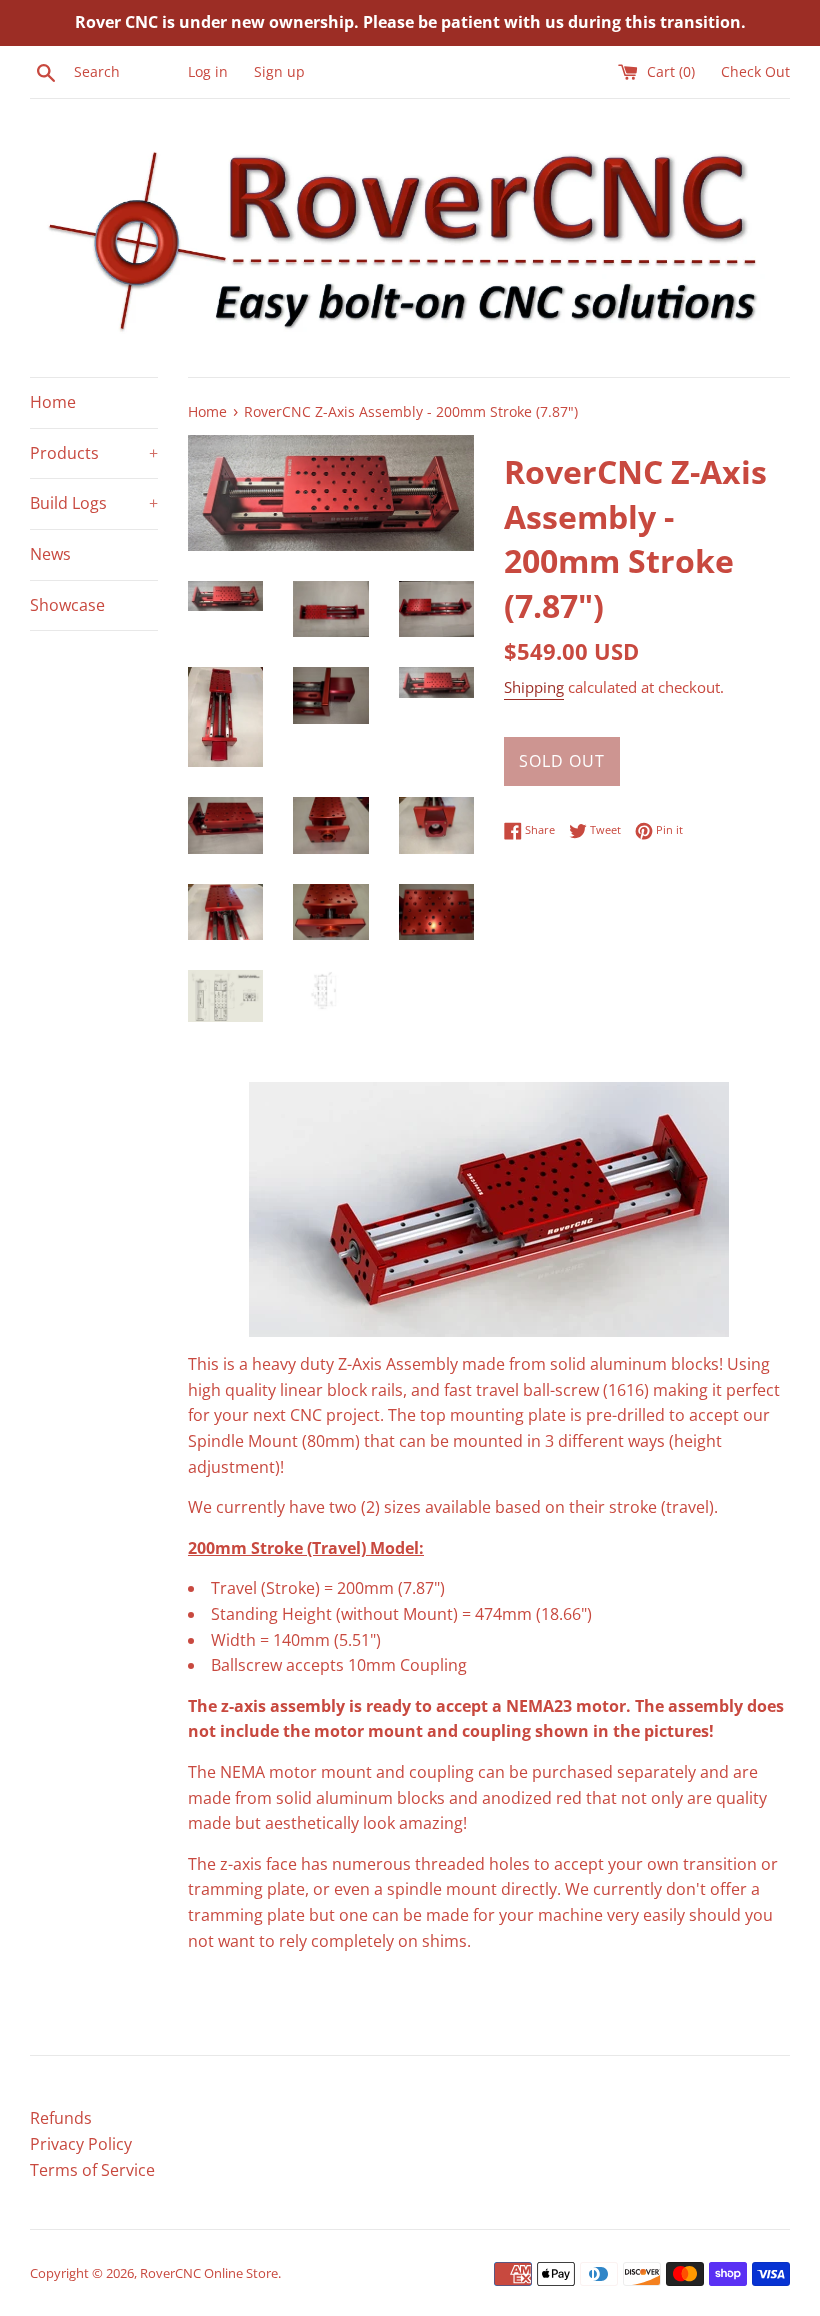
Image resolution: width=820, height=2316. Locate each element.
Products (94, 453)
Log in (208, 71)
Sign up (279, 71)
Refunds (61, 2118)
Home (53, 402)
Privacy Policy (81, 2144)
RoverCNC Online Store (209, 2273)
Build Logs (94, 503)
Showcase (67, 605)
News (50, 554)
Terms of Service (92, 2170)
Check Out (755, 71)
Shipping (534, 687)
